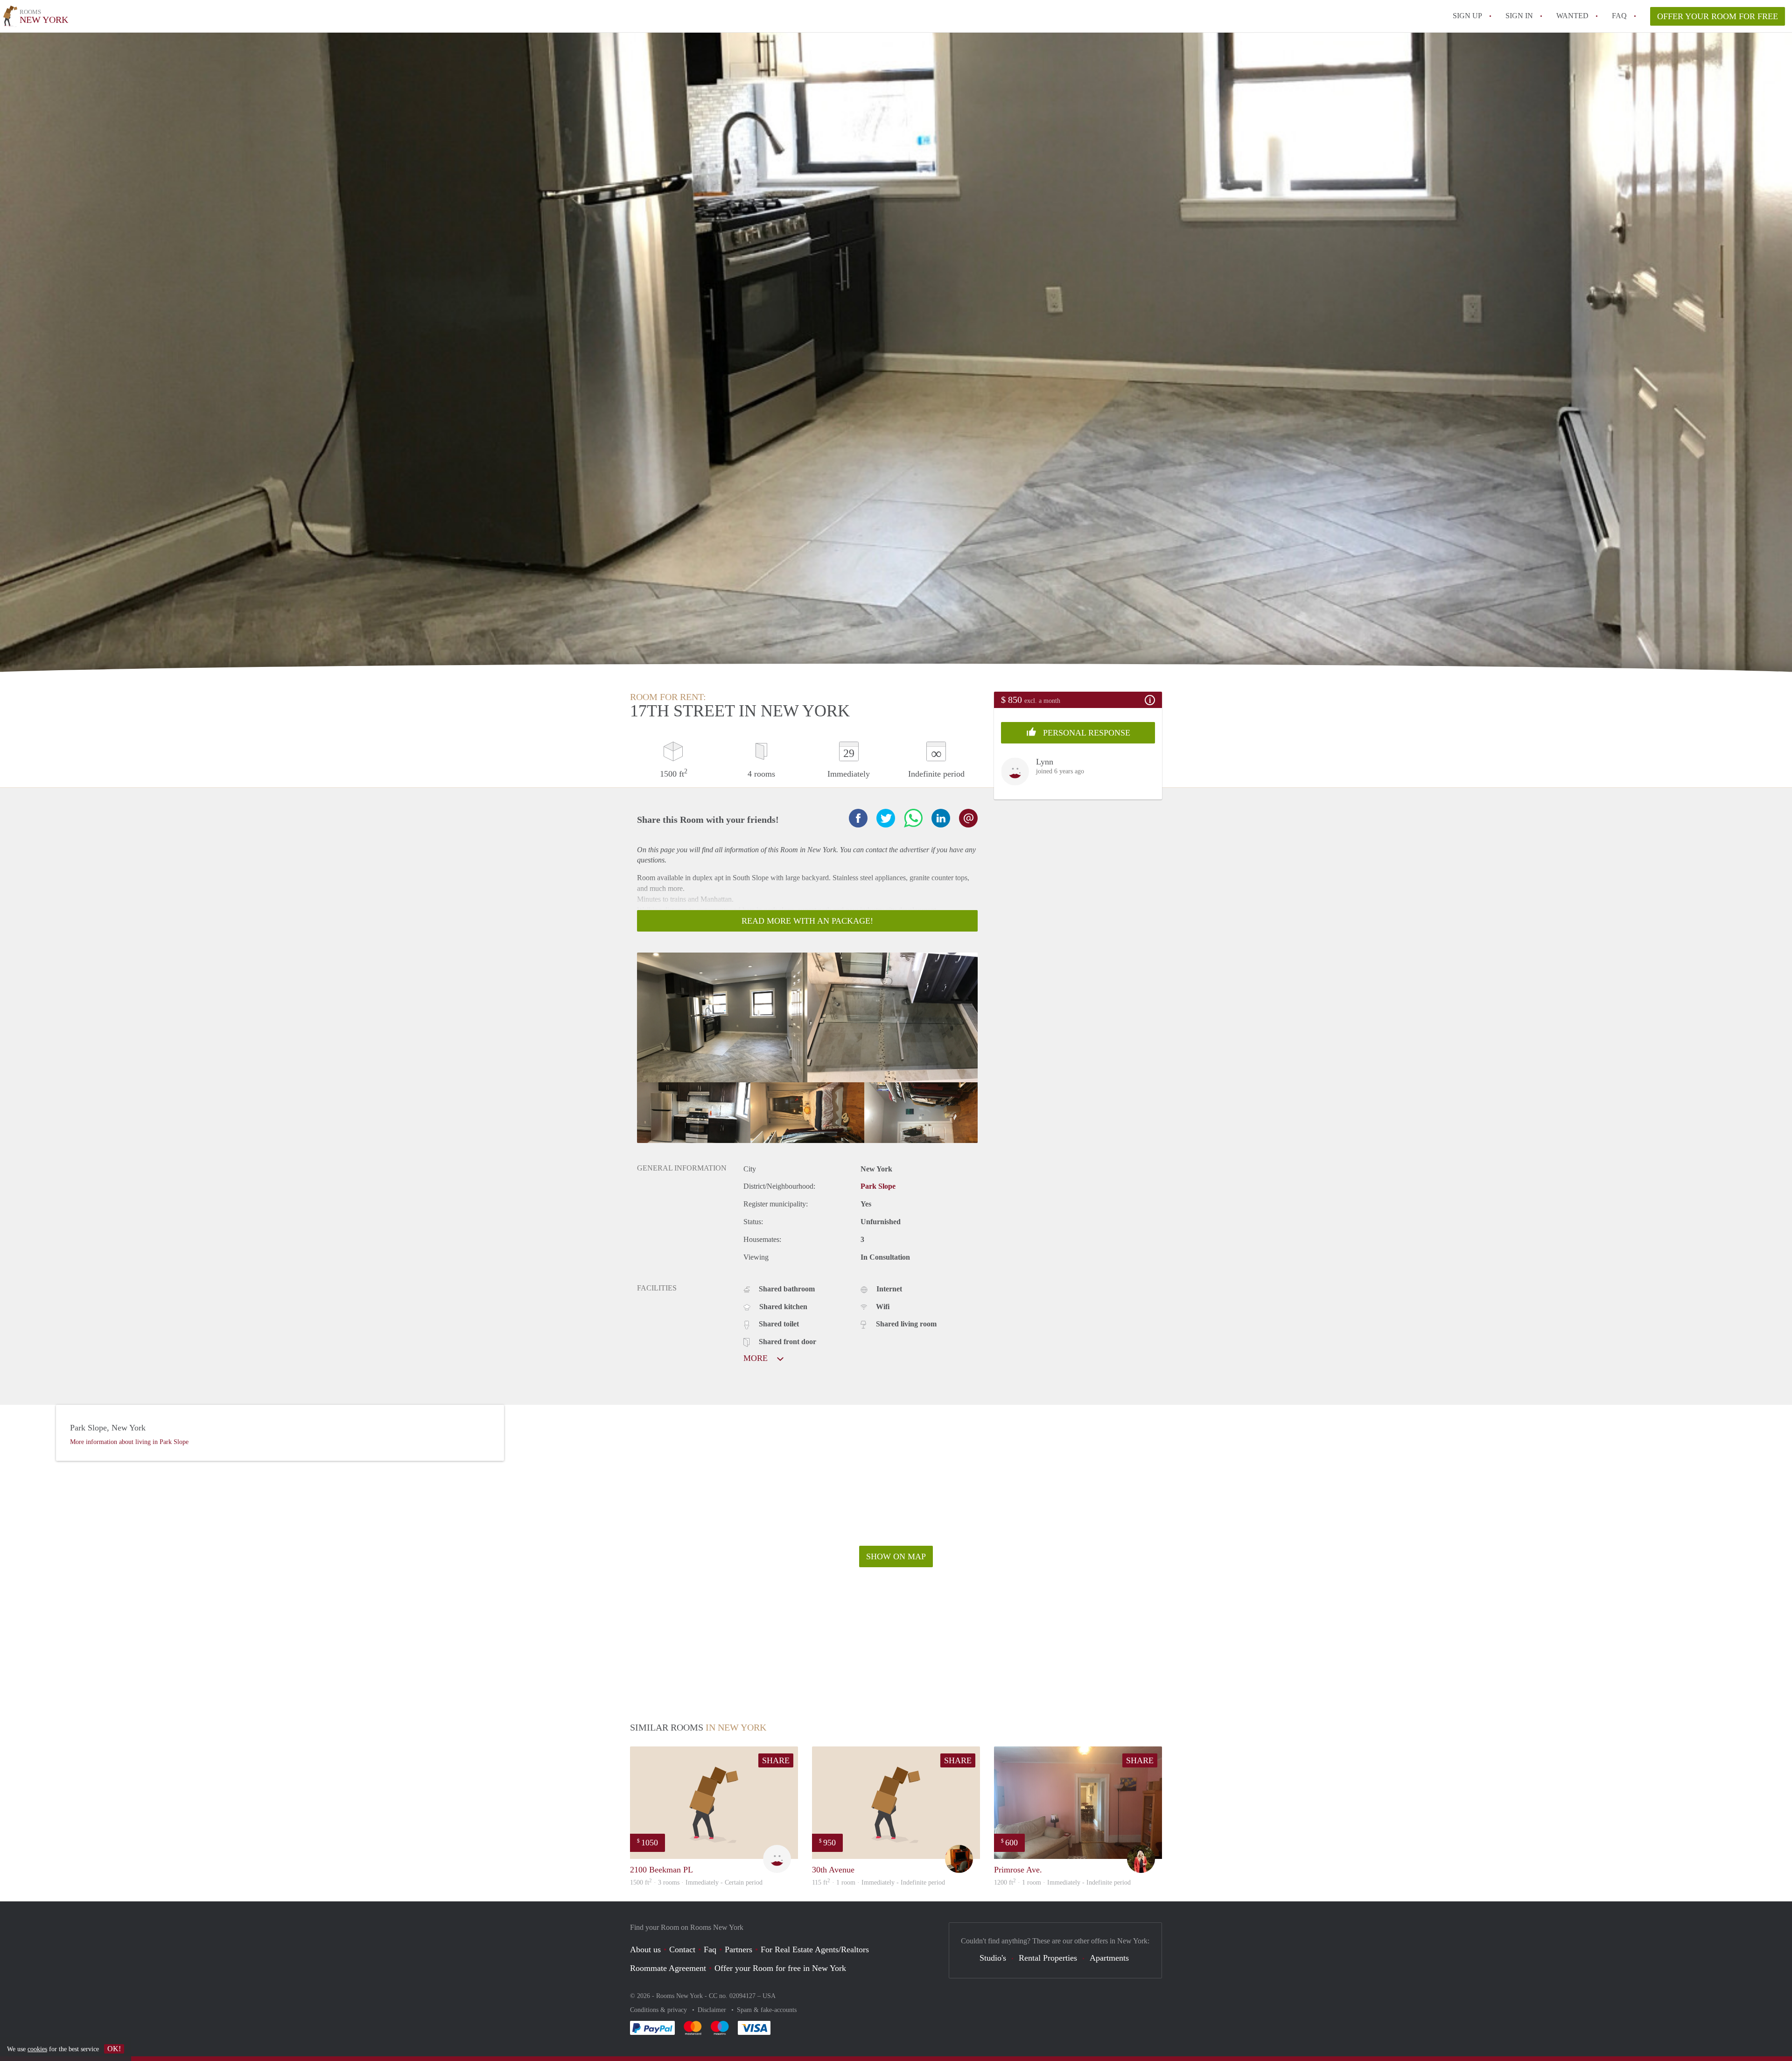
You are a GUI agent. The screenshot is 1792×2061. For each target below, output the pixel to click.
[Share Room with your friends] (858, 818)
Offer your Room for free (1718, 16)
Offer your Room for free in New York (780, 1968)
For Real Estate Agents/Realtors (815, 1949)
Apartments (1109, 1958)
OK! (114, 2049)
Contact (682, 1949)
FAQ (1619, 16)
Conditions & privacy (659, 2010)
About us (645, 1949)
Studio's (993, 1958)
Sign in (1519, 16)
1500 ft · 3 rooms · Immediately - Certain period (696, 1882)
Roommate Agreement (668, 1968)
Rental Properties (1048, 1958)
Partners (738, 1949)
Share (776, 1760)
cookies (37, 2049)
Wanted (1572, 16)
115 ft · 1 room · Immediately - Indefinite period (878, 1882)
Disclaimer (713, 2010)
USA (769, 1996)
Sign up (1467, 16)
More (757, 1358)
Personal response (1085, 733)
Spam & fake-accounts (767, 2010)
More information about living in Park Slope (129, 1442)
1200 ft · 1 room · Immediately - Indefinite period (1062, 1882)
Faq (710, 1949)
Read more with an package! (807, 921)
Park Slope (878, 1186)
